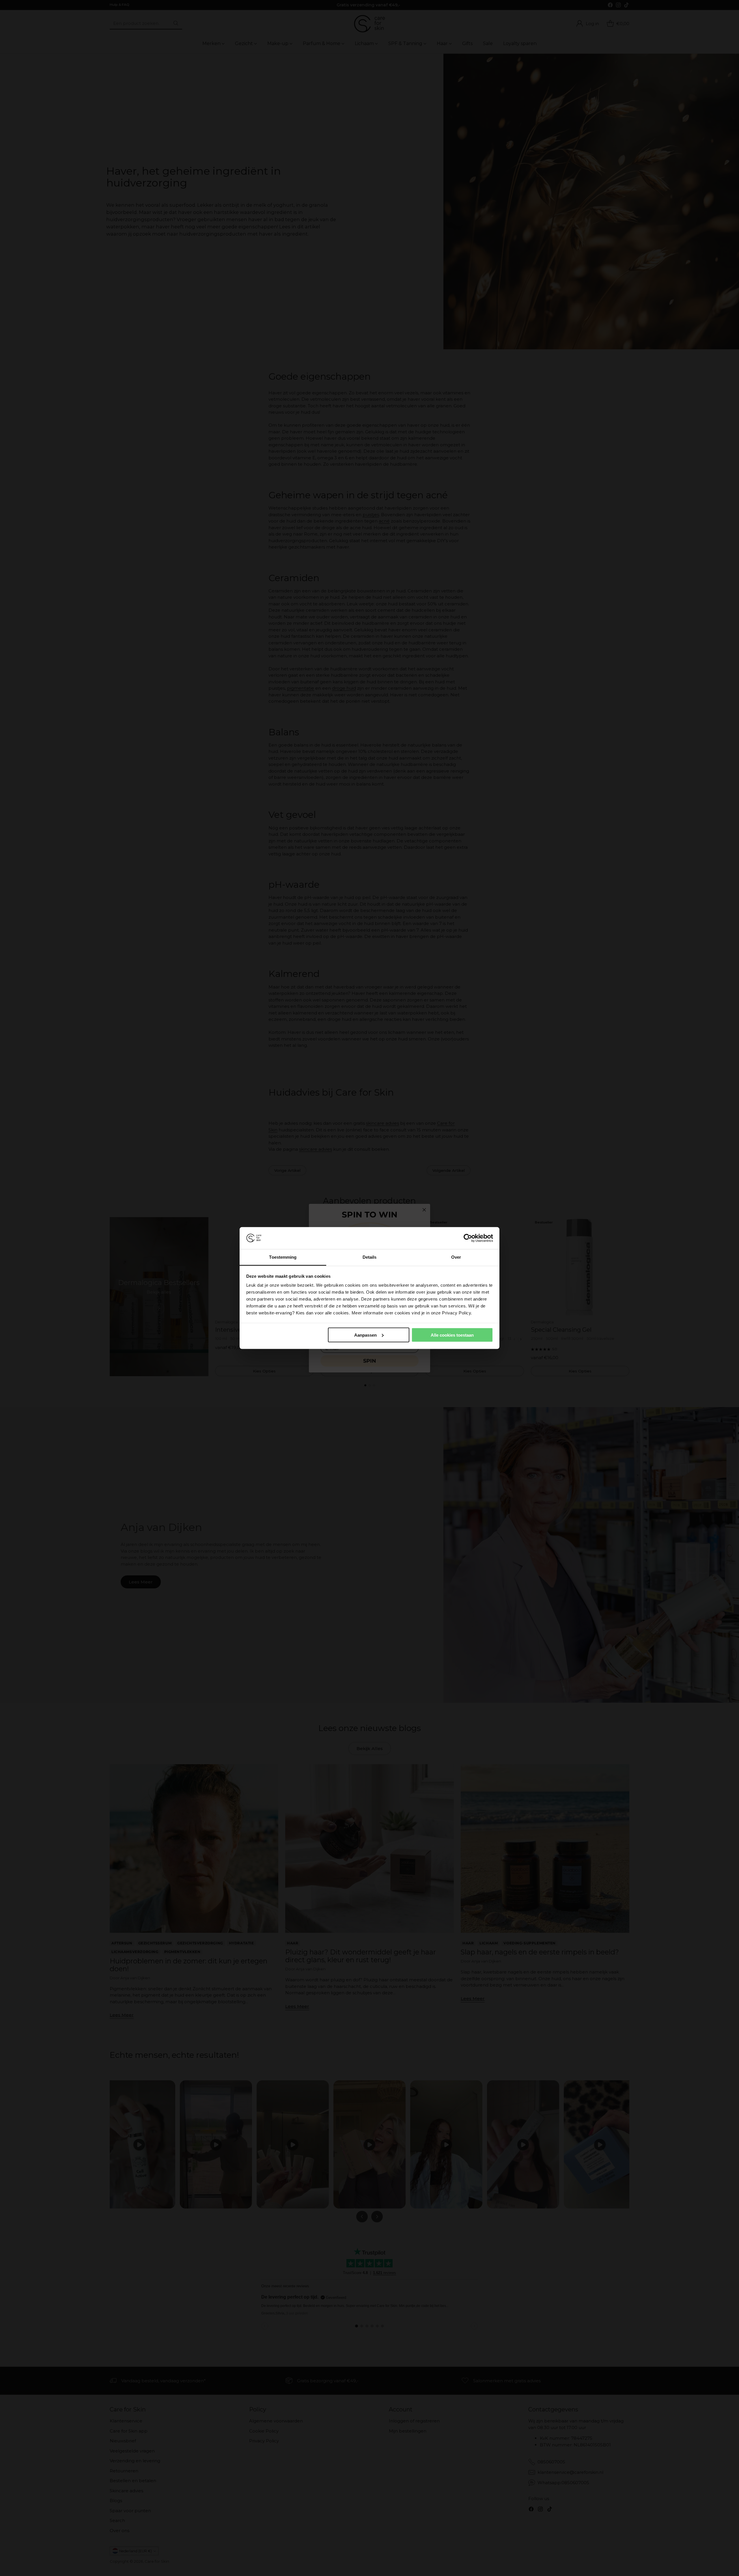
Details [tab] (370, 1257)
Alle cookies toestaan (452, 1335)
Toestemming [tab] (283, 1257)
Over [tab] (456, 1257)
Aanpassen (365, 1335)
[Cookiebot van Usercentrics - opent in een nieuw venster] (468, 1238)
